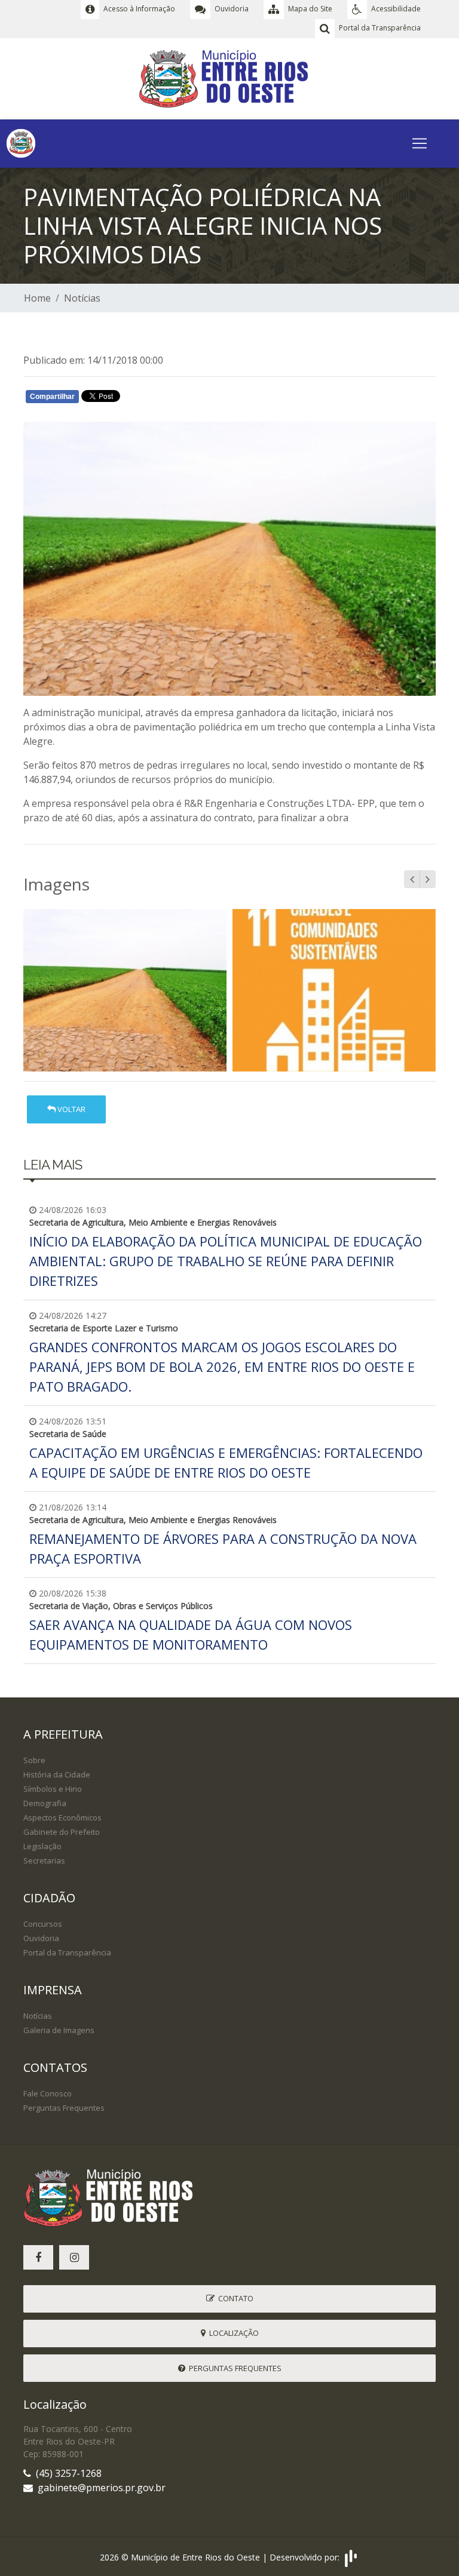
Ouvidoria (41, 1938)
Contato (234, 2298)
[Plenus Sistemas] (351, 2557)
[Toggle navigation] (420, 143)
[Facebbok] (38, 2257)
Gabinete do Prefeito (62, 1832)
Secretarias (44, 1860)
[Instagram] (74, 2257)
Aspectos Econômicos (62, 1817)
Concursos (43, 1924)
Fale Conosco (48, 2093)
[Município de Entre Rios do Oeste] (230, 78)
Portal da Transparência (67, 1952)
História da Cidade (57, 1774)
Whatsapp (164, 399)
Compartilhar (52, 397)
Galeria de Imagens (59, 2030)
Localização (232, 2333)
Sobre (34, 1760)
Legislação (42, 1846)
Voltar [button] (71, 1109)
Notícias (82, 298)
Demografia (45, 1803)
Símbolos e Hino (53, 1789)
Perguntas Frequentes (64, 2108)
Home (37, 298)
